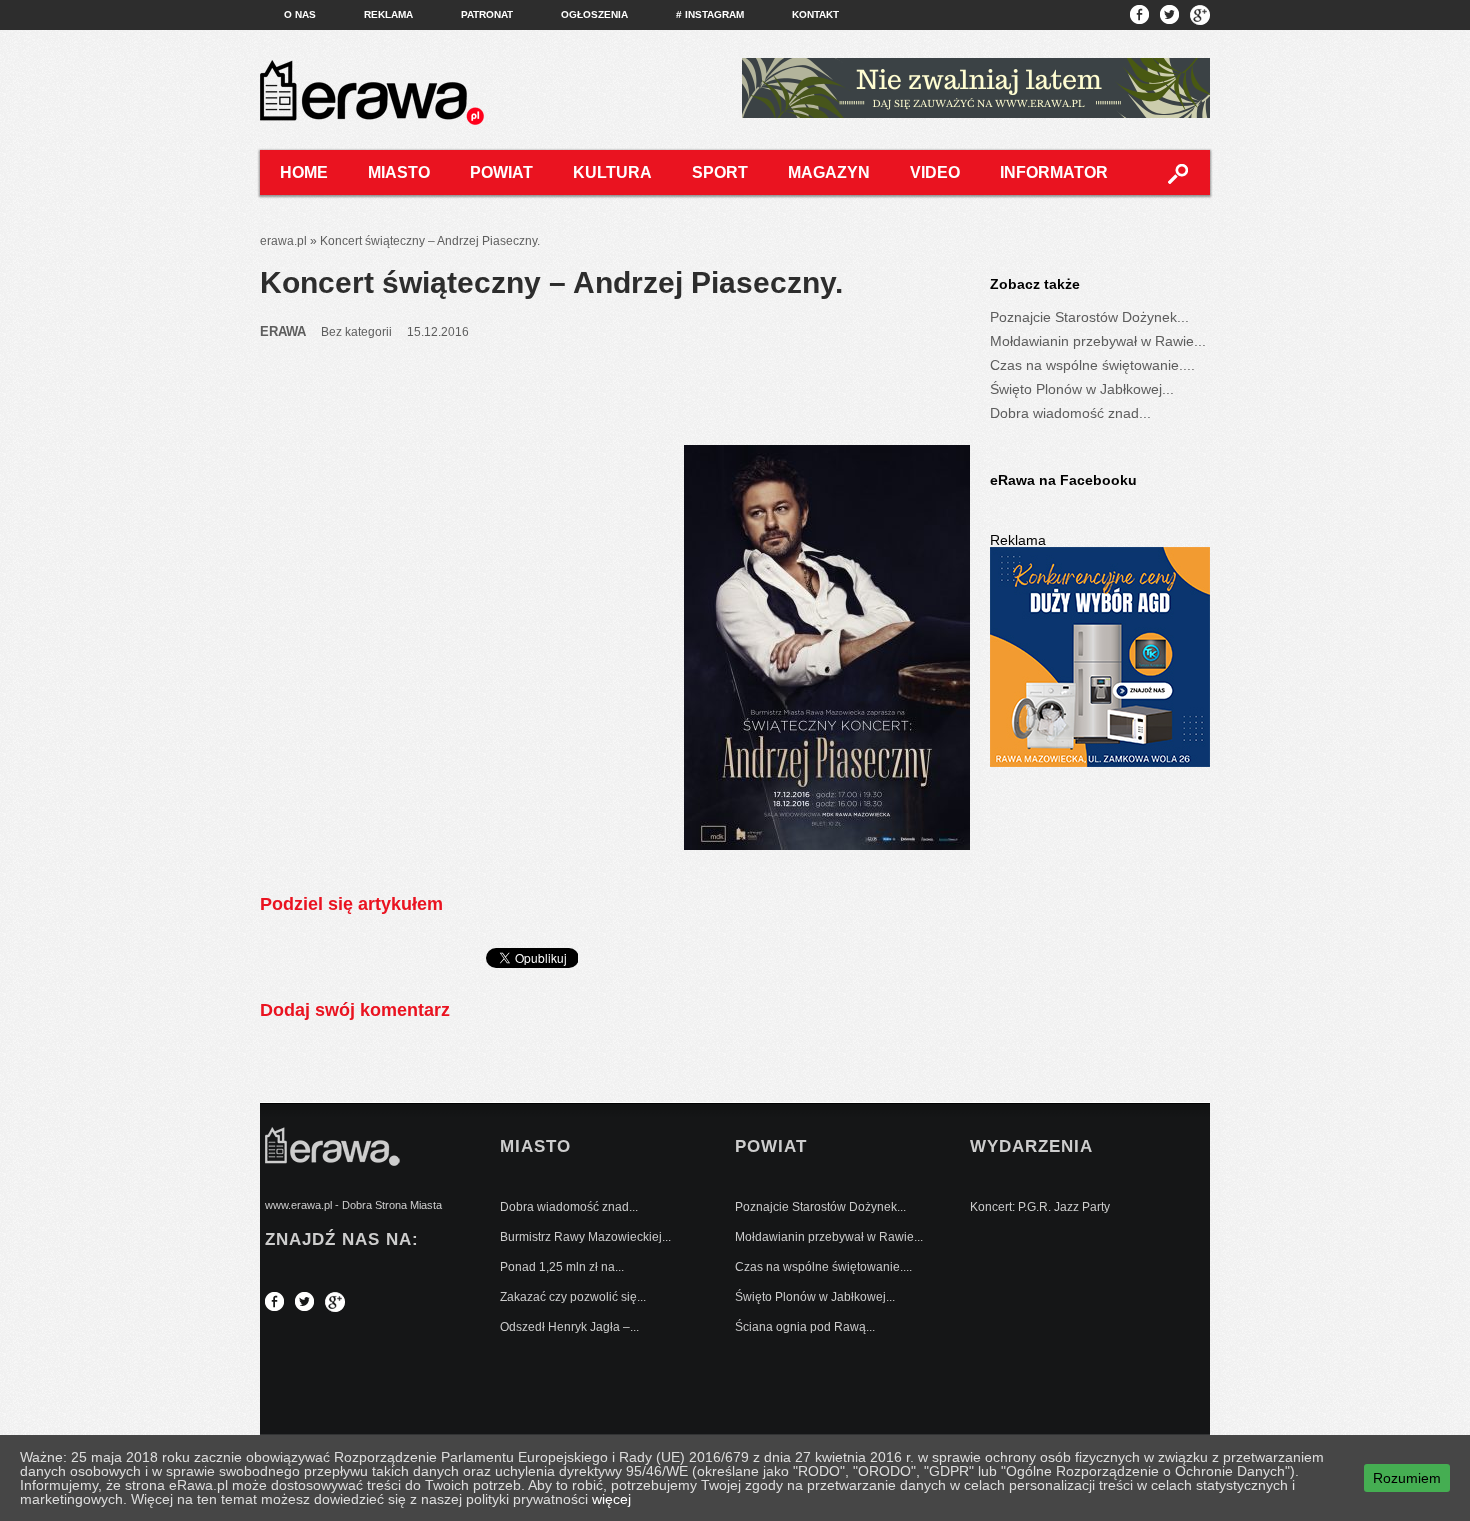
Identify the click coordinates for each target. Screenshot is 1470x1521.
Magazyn (829, 172)
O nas (300, 14)
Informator (1054, 172)
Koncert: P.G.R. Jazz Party (1040, 1207)
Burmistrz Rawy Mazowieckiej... (585, 1237)
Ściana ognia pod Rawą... (805, 1327)
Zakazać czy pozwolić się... (573, 1297)
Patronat (487, 14)
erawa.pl (283, 241)
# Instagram (710, 14)
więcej (611, 1499)
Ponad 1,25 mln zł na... (562, 1267)
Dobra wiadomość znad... (1070, 413)
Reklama (388, 14)
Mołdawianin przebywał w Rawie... (1098, 341)
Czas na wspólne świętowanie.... (1092, 365)
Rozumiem (1407, 1478)
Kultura (612, 172)
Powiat (501, 172)
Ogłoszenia (594, 14)
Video (935, 172)
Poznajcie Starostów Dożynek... (1089, 317)
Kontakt (815, 14)
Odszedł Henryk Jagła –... (569, 1327)
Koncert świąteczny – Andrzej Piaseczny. (551, 282)
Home (304, 172)
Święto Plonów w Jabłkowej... (1082, 389)
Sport (720, 172)
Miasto (399, 172)
